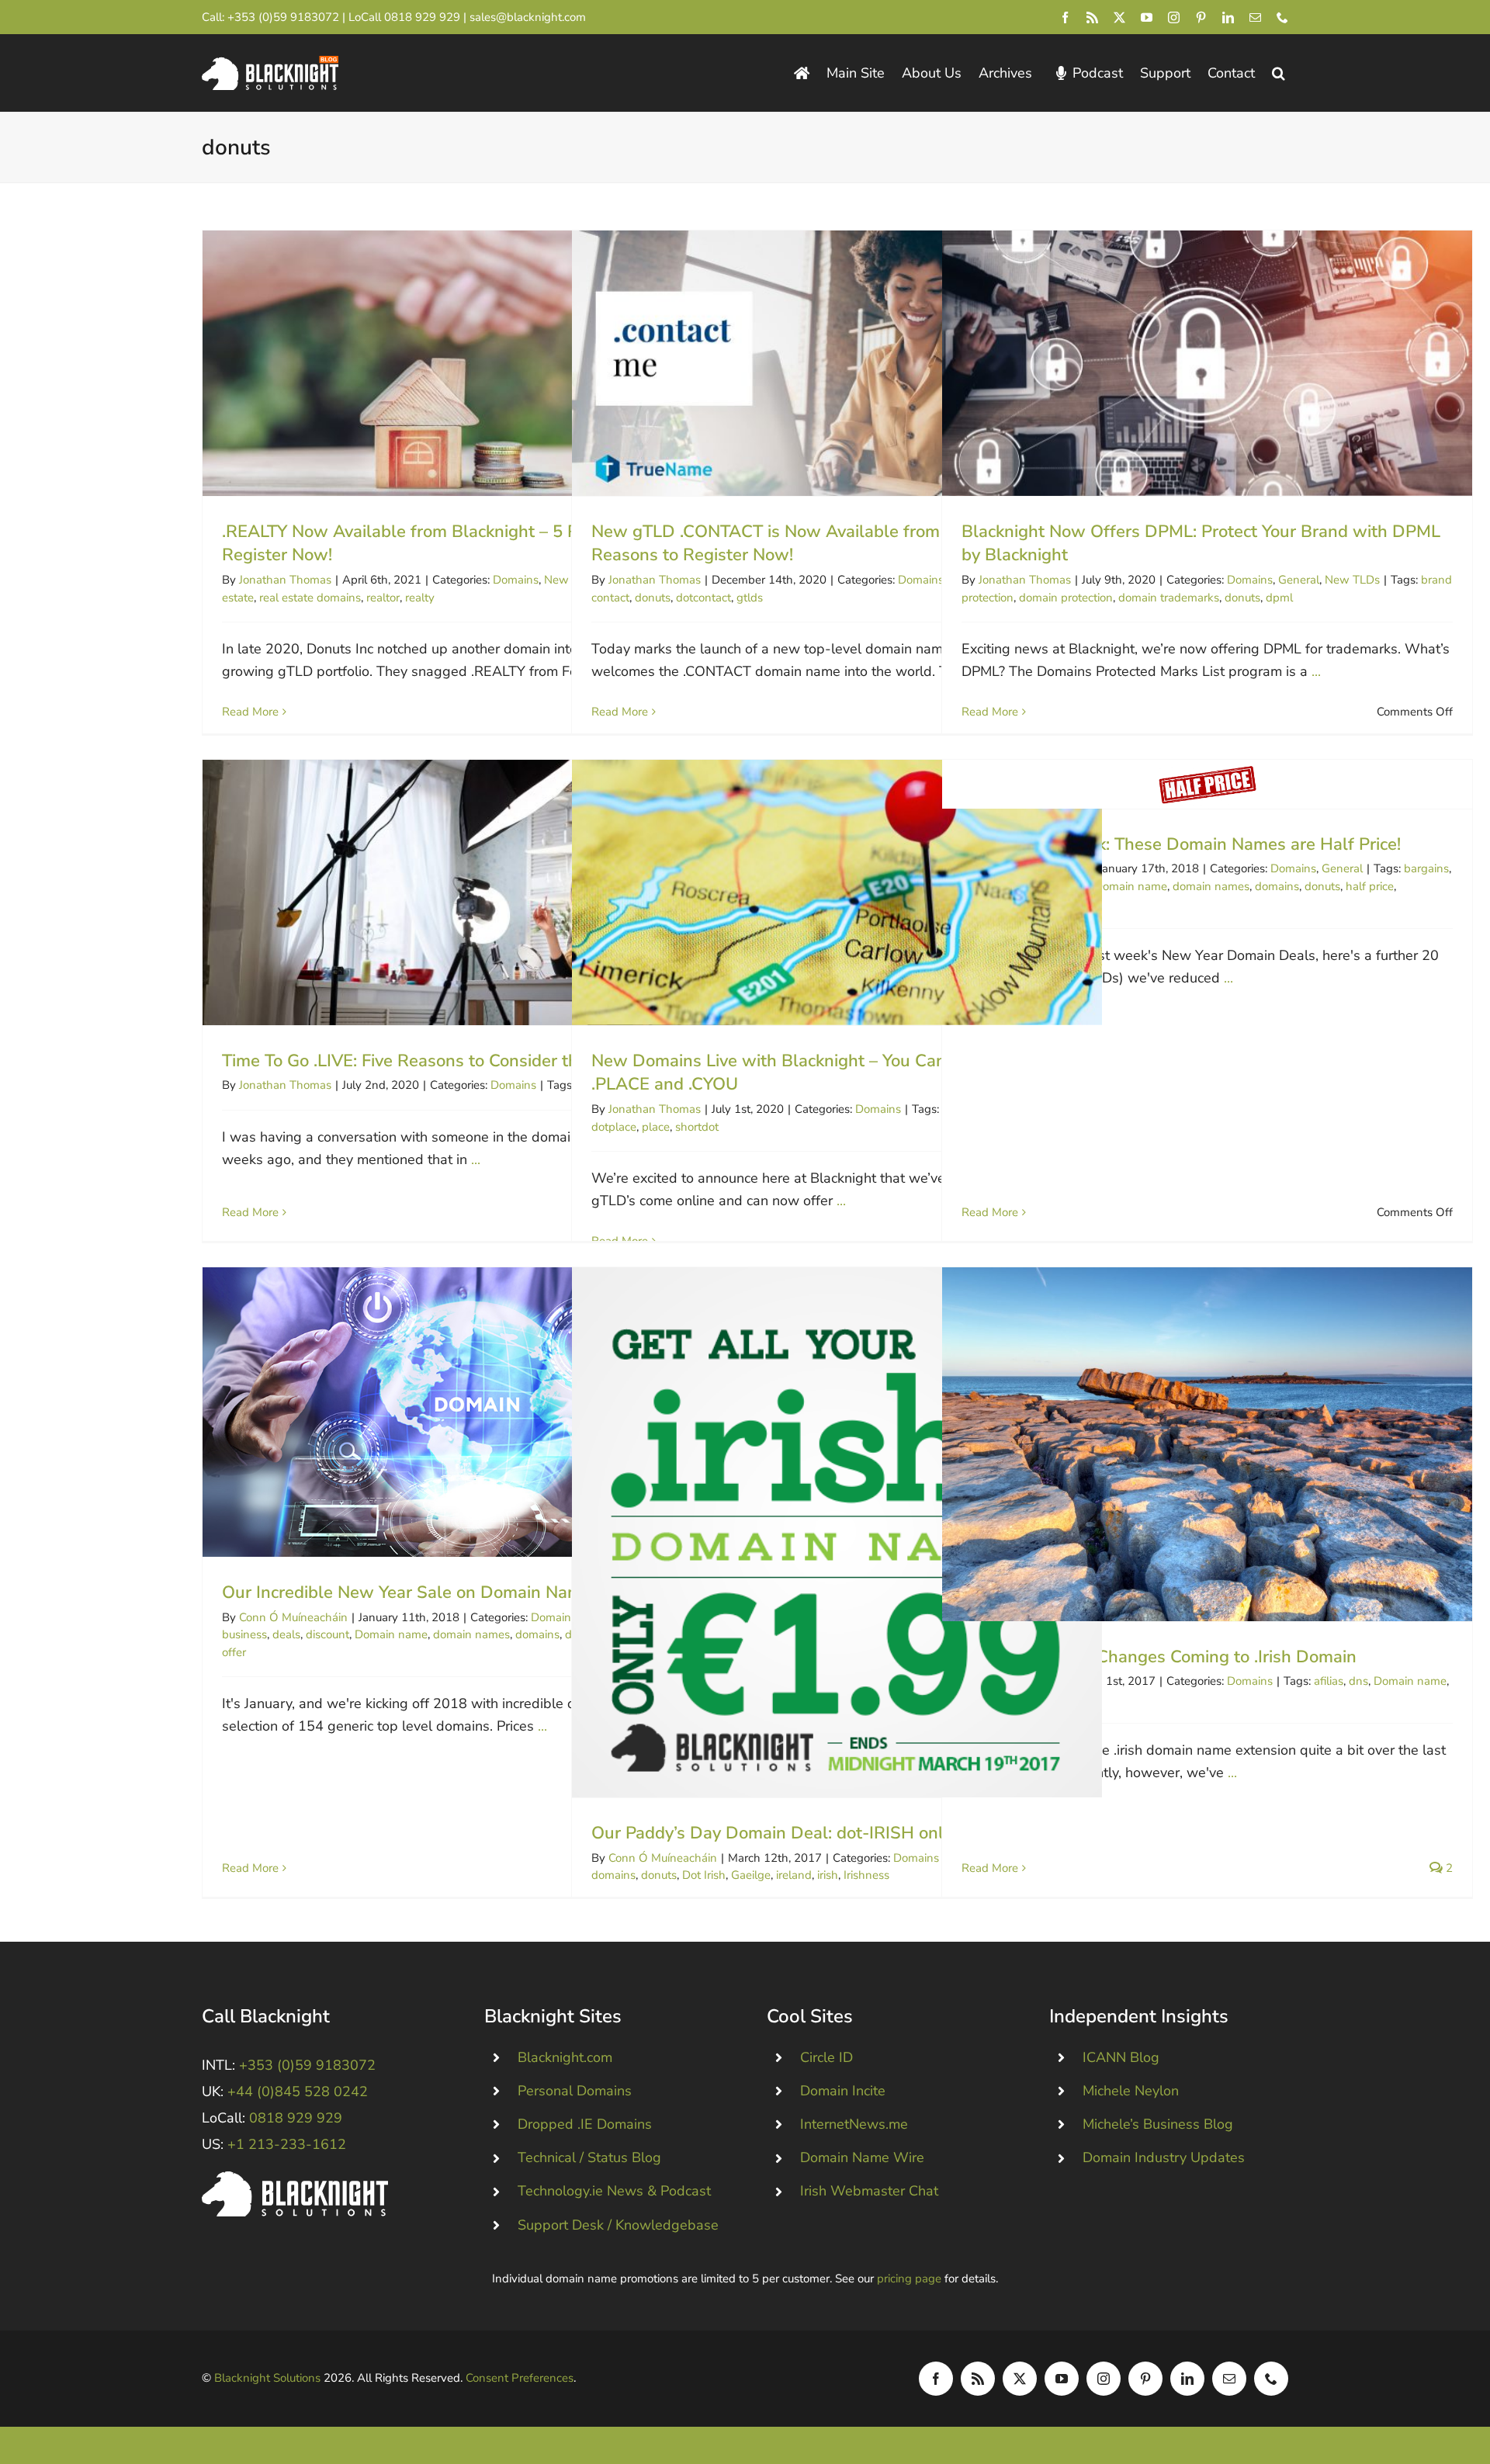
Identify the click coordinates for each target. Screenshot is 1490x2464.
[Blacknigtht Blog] (802, 73)
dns (1358, 1681)
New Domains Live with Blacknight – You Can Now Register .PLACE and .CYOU (837, 892)
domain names (1211, 886)
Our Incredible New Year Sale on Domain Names (468, 1412)
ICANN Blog (1121, 2057)
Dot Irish (704, 1875)
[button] (1279, 73)
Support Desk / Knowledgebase (618, 2225)
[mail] (1255, 17)
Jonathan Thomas (285, 580)
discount (327, 1634)
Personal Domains (575, 2091)
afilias (1329, 1681)
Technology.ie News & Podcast (614, 2191)
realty (420, 598)
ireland (794, 1875)
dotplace (614, 1127)
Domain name (1131, 886)
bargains (1426, 868)
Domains (516, 580)
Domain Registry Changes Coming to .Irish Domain (1207, 1444)
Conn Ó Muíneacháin (293, 1617)
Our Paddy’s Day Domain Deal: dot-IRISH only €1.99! (837, 1532)
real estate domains (310, 598)
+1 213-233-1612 (287, 2144)
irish (828, 1875)
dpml (1279, 598)
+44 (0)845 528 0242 (298, 2091)
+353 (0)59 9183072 (283, 17)
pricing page (909, 2279)
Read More (250, 712)
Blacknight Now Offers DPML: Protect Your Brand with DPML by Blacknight (1207, 363)
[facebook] (1065, 17)
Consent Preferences (520, 2378)
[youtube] (1147, 17)
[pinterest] (1201, 17)
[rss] (1092, 17)
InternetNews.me (854, 2124)
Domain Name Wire (862, 2157)
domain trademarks (1169, 598)
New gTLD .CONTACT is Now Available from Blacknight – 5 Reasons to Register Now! (837, 363)
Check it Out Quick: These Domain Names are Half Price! (1207, 784)
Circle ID (826, 2057)
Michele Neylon (1131, 2091)
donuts (653, 598)
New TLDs (1352, 580)
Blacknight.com (565, 2057)
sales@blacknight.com (528, 17)
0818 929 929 (422, 17)
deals (286, 1634)
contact (610, 598)
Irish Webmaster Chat (869, 2191)
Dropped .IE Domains (585, 2124)
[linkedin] (1228, 17)
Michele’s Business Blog (1158, 2124)
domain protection (1066, 598)
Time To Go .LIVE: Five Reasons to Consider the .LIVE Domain (468, 892)
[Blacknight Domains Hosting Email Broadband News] (270, 63)
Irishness (866, 1875)
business (244, 1634)
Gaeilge (751, 1875)
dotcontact (703, 598)
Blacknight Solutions (267, 2378)
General (1299, 580)
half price (1370, 886)
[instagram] (1174, 17)
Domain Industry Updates (1164, 2157)
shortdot (697, 1127)
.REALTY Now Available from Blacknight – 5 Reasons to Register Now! (468, 363)
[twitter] (1119, 17)
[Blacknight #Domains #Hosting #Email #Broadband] (295, 2178)
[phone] (1282, 17)
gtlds (750, 598)
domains (1277, 886)
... (1316, 671)
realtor (383, 598)
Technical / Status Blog (589, 2157)
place (656, 1127)
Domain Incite (843, 2091)
